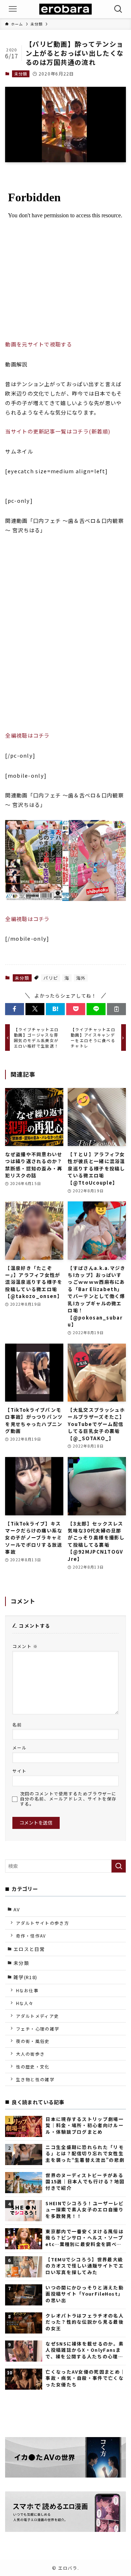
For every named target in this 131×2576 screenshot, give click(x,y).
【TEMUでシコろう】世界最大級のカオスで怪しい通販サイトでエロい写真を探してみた (84, 2266)
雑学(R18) (25, 1977)
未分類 (21, 74)
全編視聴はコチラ (27, 735)
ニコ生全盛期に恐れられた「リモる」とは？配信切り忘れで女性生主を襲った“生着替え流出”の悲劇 (85, 2153)
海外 (81, 978)
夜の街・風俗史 (33, 2041)
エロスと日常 (29, 1949)
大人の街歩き (31, 2054)
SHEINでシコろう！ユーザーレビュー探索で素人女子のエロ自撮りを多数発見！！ (85, 2210)
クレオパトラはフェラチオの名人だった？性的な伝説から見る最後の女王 (84, 2322)
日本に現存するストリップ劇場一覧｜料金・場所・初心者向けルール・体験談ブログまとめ (84, 2125)
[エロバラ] (65, 9)
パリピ (51, 978)
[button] (15, 1009)
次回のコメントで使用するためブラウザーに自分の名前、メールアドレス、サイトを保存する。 (68, 1799)
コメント (25, 1646)
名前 (17, 1724)
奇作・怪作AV (31, 1936)
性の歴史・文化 (33, 2066)
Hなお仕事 (27, 1990)
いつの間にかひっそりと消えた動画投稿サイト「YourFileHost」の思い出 (84, 2294)
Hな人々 (25, 2003)
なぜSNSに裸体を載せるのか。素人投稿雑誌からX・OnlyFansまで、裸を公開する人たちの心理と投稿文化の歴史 (85, 2350)
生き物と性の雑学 (35, 2079)
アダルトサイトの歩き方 (43, 1923)
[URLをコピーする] (116, 1009)
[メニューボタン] (13, 9)
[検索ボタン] (118, 9)
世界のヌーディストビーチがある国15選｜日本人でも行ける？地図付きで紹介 (85, 2181)
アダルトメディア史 (38, 2016)
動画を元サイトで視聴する (39, 344)
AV (17, 1909)
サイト (20, 1771)
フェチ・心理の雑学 (38, 2029)
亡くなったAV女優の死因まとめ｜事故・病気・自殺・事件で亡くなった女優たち (85, 2378)
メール (20, 1747)
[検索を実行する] (119, 1866)
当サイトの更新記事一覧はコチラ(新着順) (58, 431)
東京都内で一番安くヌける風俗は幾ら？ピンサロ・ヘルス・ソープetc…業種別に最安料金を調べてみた (84, 2238)
